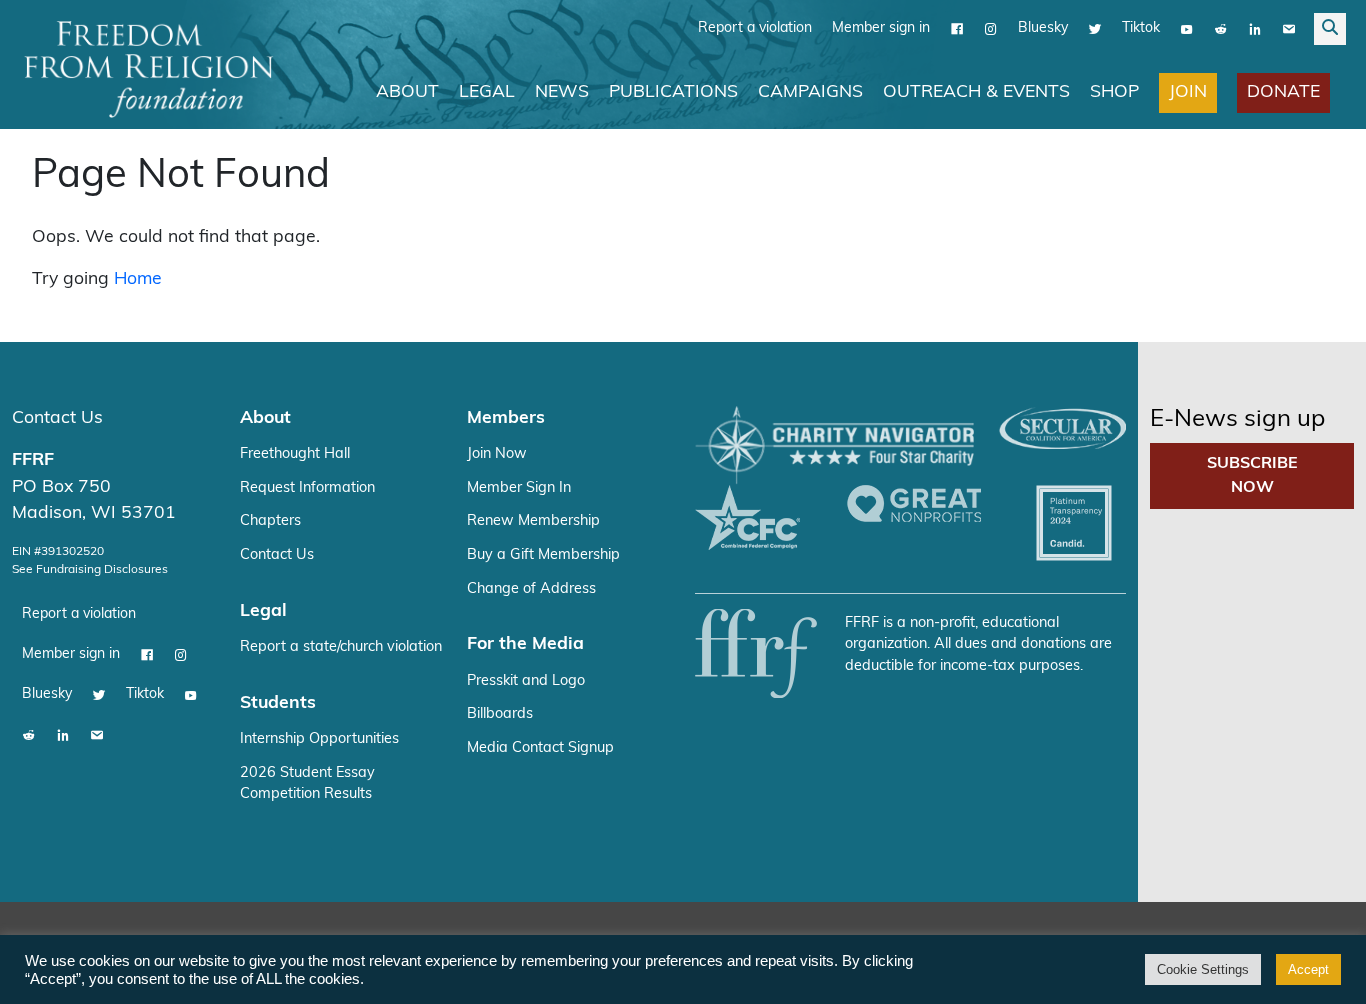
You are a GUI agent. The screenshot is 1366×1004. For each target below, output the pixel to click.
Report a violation (755, 28)
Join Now (497, 454)
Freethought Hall (295, 454)
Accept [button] (1308, 969)
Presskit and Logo (526, 681)
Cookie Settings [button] (1203, 969)
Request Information (307, 488)
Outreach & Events (976, 92)
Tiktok (1141, 28)
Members (506, 418)
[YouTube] (1187, 29)
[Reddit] (1221, 29)
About (407, 92)
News (562, 92)
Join (1188, 92)
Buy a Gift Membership (543, 555)
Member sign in (881, 28)
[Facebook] (957, 29)
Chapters (270, 521)
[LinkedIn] (1255, 29)
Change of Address (531, 589)
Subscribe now (1252, 476)
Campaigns (810, 92)
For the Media (525, 644)
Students (278, 703)
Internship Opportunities (319, 739)
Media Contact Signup (540, 748)
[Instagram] (991, 29)
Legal (487, 92)
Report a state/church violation (341, 647)
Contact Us (57, 418)
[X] (1095, 29)
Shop (1114, 92)
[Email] (1289, 29)
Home (138, 279)
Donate (1283, 92)
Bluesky (1043, 28)
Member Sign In (519, 488)
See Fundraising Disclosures (90, 570)
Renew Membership (533, 521)
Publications (673, 92)
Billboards (500, 714)
